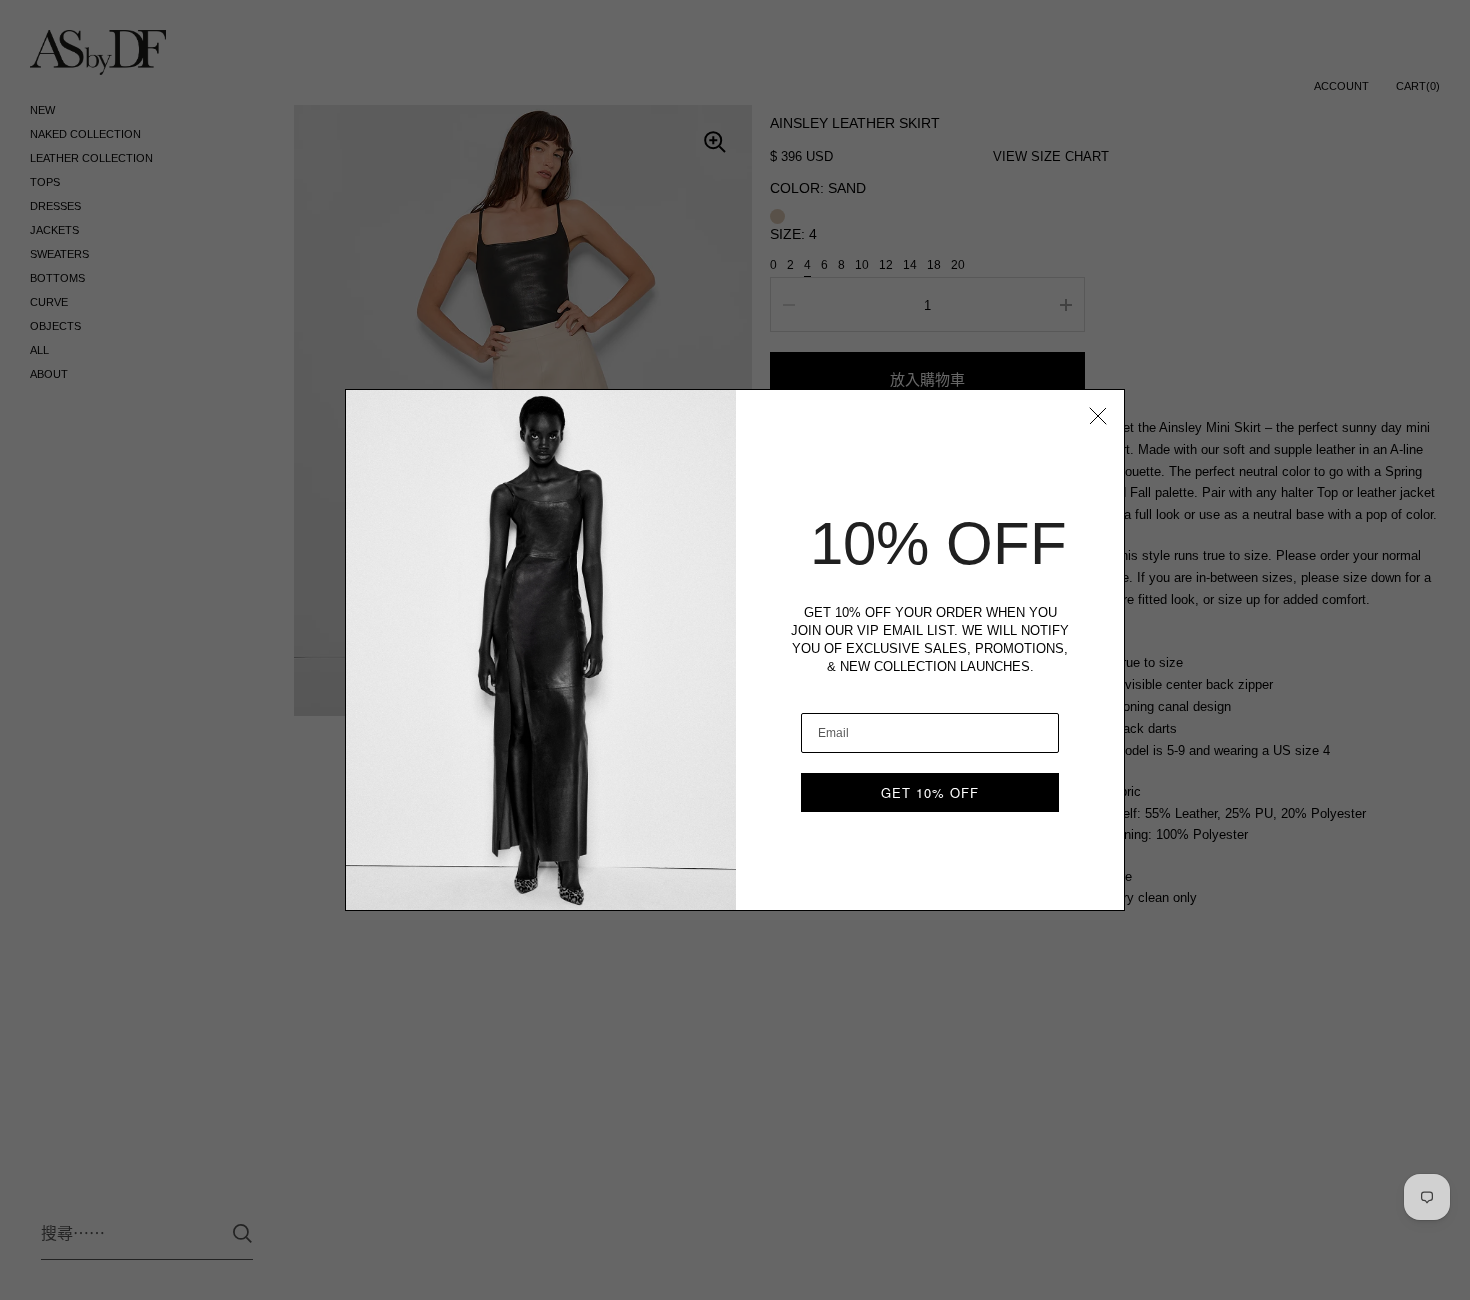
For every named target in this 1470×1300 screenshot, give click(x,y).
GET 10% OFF (930, 792)
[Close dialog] (1098, 416)
